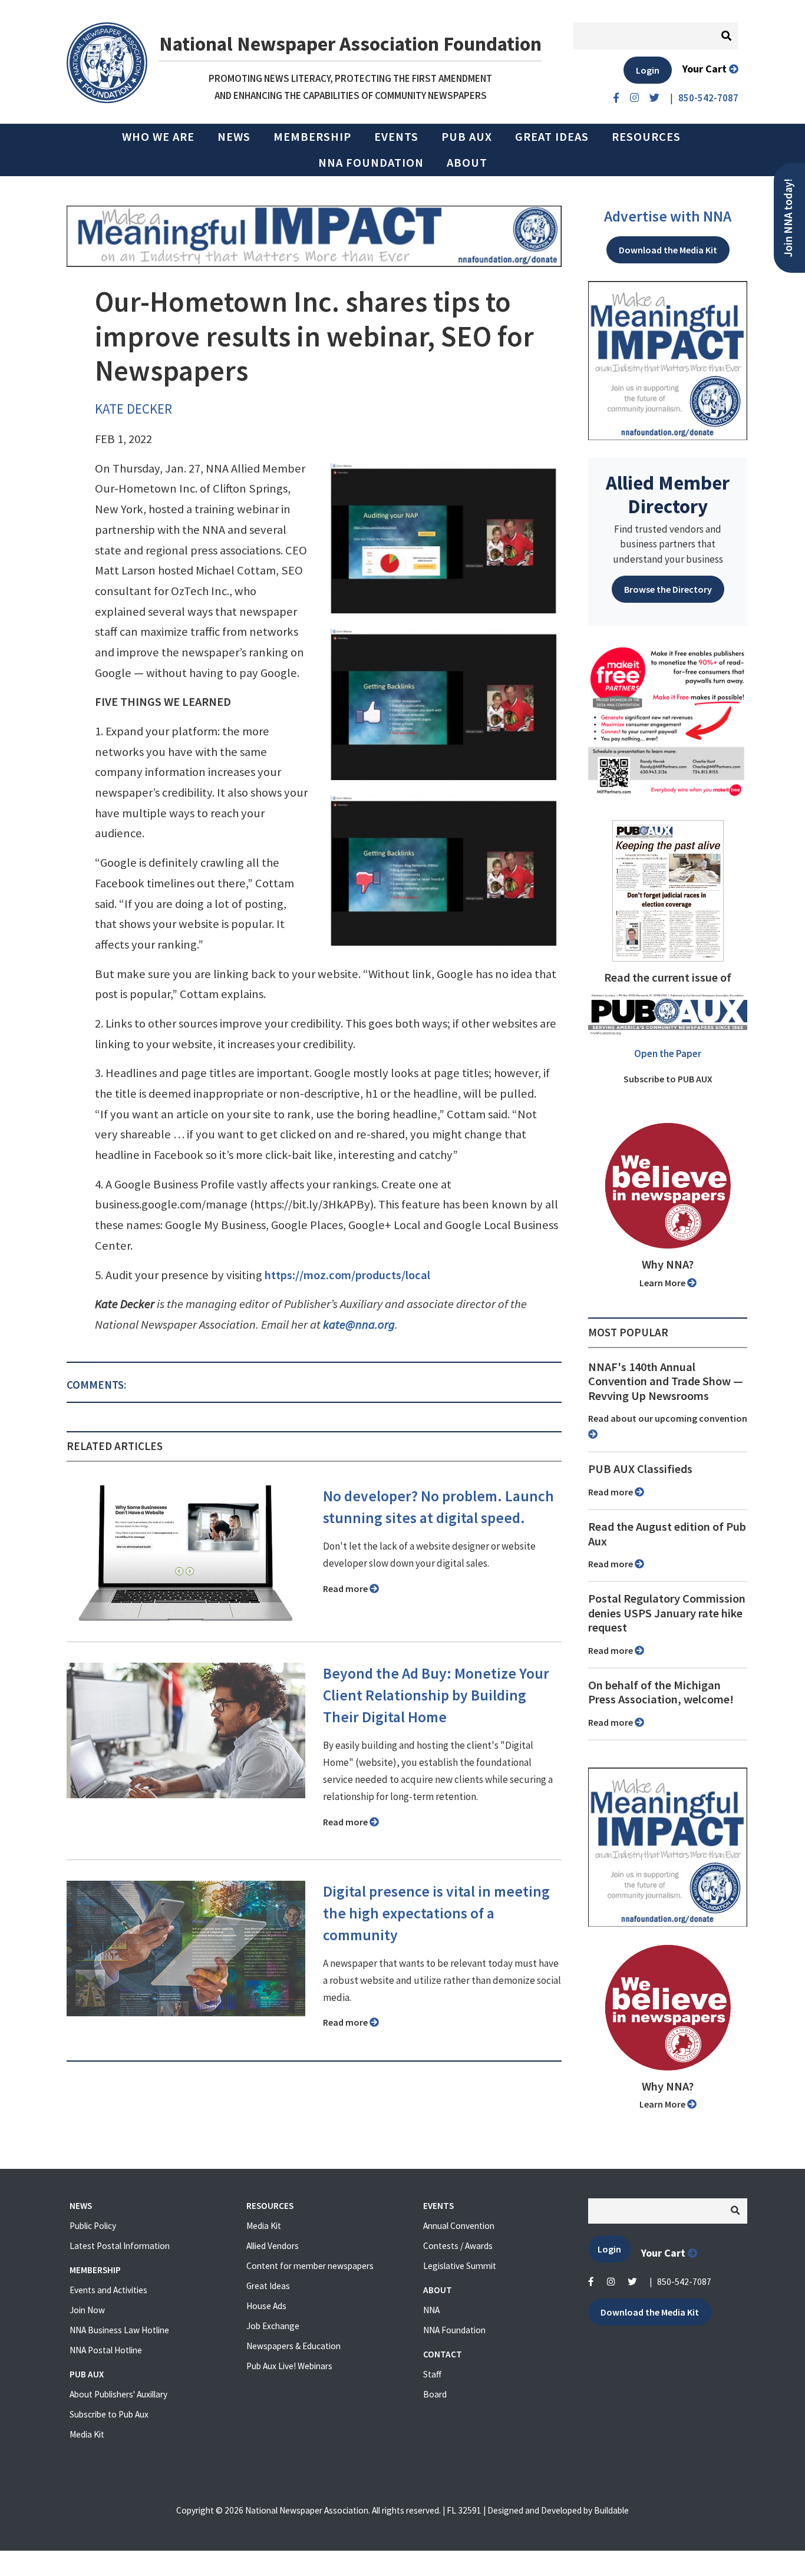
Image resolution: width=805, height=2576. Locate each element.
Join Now (87, 2310)
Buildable (611, 2510)
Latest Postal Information (120, 2246)
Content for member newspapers (310, 2266)
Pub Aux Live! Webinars (289, 2366)
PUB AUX (467, 137)
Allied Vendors (273, 2246)
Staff (432, 2374)
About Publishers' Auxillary (118, 2394)
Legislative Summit (460, 2266)
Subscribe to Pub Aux (109, 2414)
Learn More (663, 1283)
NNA (431, 2310)
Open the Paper (668, 1053)
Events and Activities (108, 2290)
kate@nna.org (359, 1325)
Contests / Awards (458, 2246)
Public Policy (93, 2226)
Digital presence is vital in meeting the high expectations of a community (436, 1913)
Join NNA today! (788, 218)
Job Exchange (273, 2326)
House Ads (266, 2306)
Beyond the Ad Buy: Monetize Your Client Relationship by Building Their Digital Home (436, 1695)
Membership (312, 137)
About (467, 163)
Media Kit (87, 2434)
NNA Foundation (371, 163)
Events (396, 137)
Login (648, 70)
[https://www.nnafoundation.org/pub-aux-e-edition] (668, 890)
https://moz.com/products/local (347, 1275)
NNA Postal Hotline (106, 2350)
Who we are (158, 137)
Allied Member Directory (668, 494)
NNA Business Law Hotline (119, 2330)
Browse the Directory (668, 589)
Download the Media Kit (668, 250)
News (234, 137)
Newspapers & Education (293, 2346)
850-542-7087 (684, 2282)
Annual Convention (459, 2226)
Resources (646, 137)
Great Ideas (552, 137)
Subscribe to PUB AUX (668, 1079)
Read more (346, 1588)
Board (435, 2394)
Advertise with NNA (668, 216)
